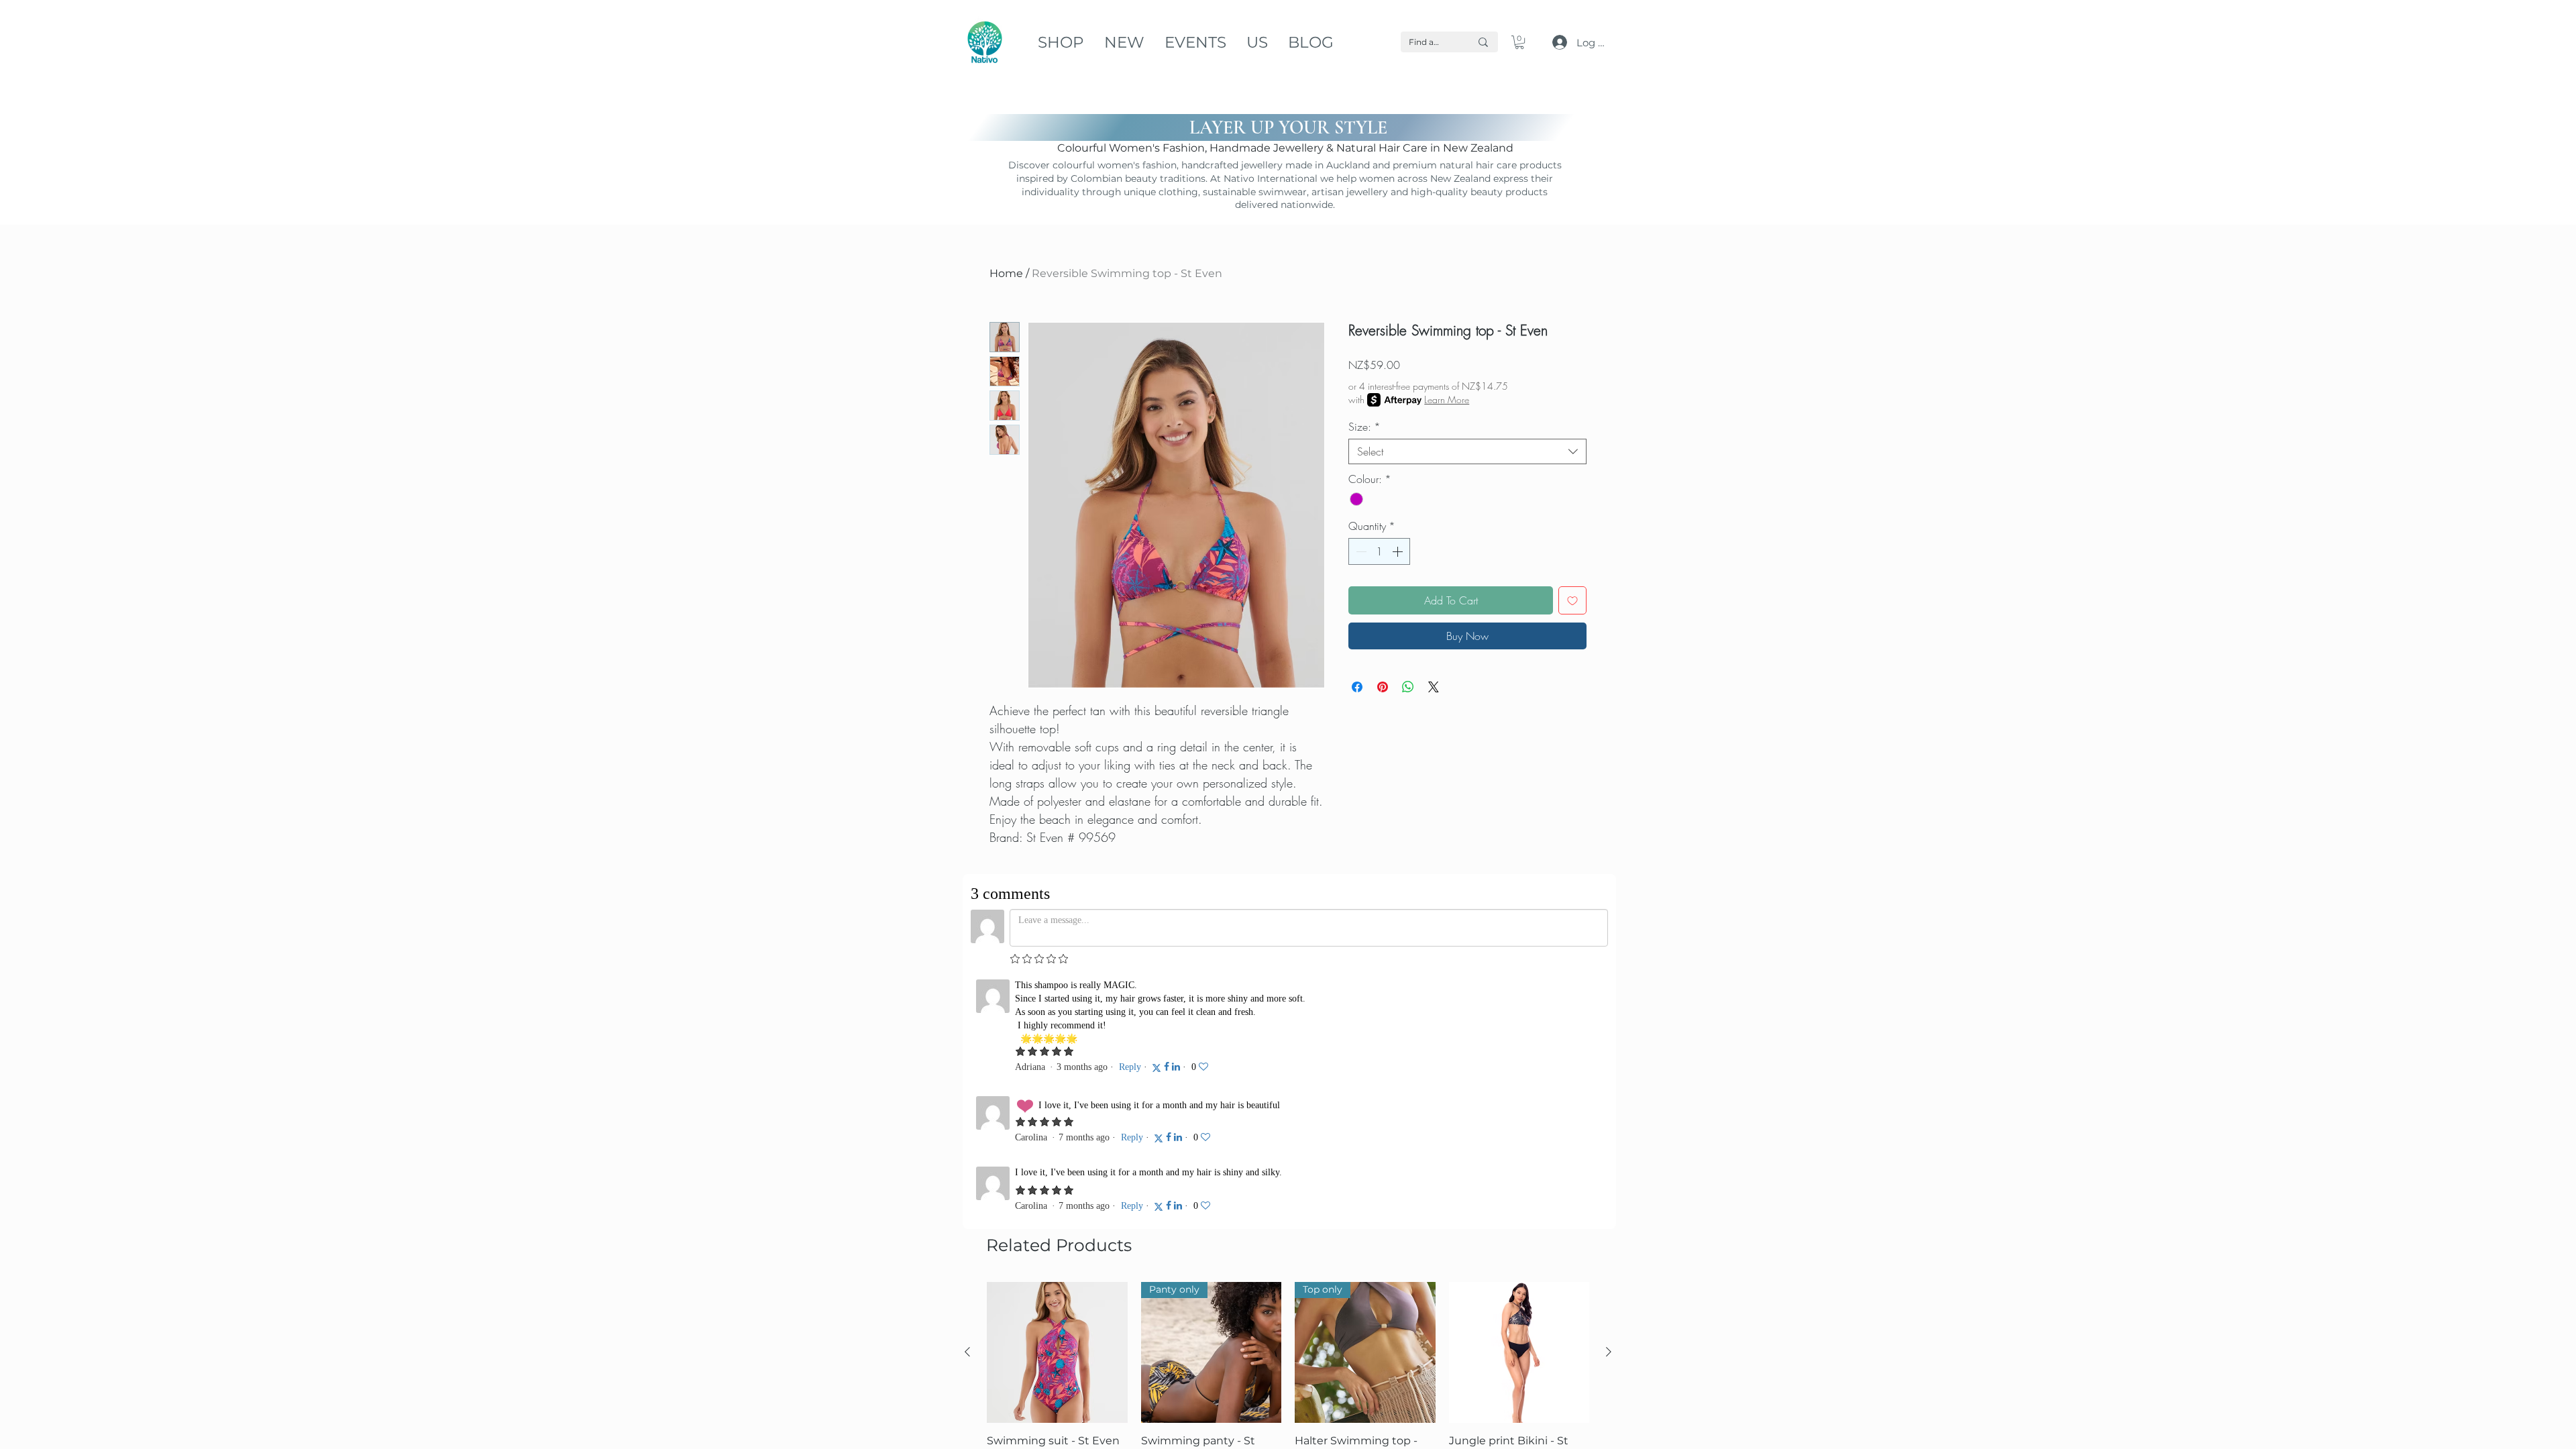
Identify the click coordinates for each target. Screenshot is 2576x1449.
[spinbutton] (1379, 551)
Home (1006, 273)
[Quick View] (1057, 1097)
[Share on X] (1434, 687)
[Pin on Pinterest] (1383, 687)
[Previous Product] (967, 1096)
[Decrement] (1360, 551)
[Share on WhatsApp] (1408, 687)
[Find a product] (1483, 42)
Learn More (1447, 399)
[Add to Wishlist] (1572, 600)
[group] (1288, 1134)
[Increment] (1399, 551)
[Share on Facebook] (1357, 687)
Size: (1364, 427)
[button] (1519, 42)
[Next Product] (1609, 1096)
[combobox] (1467, 451)
